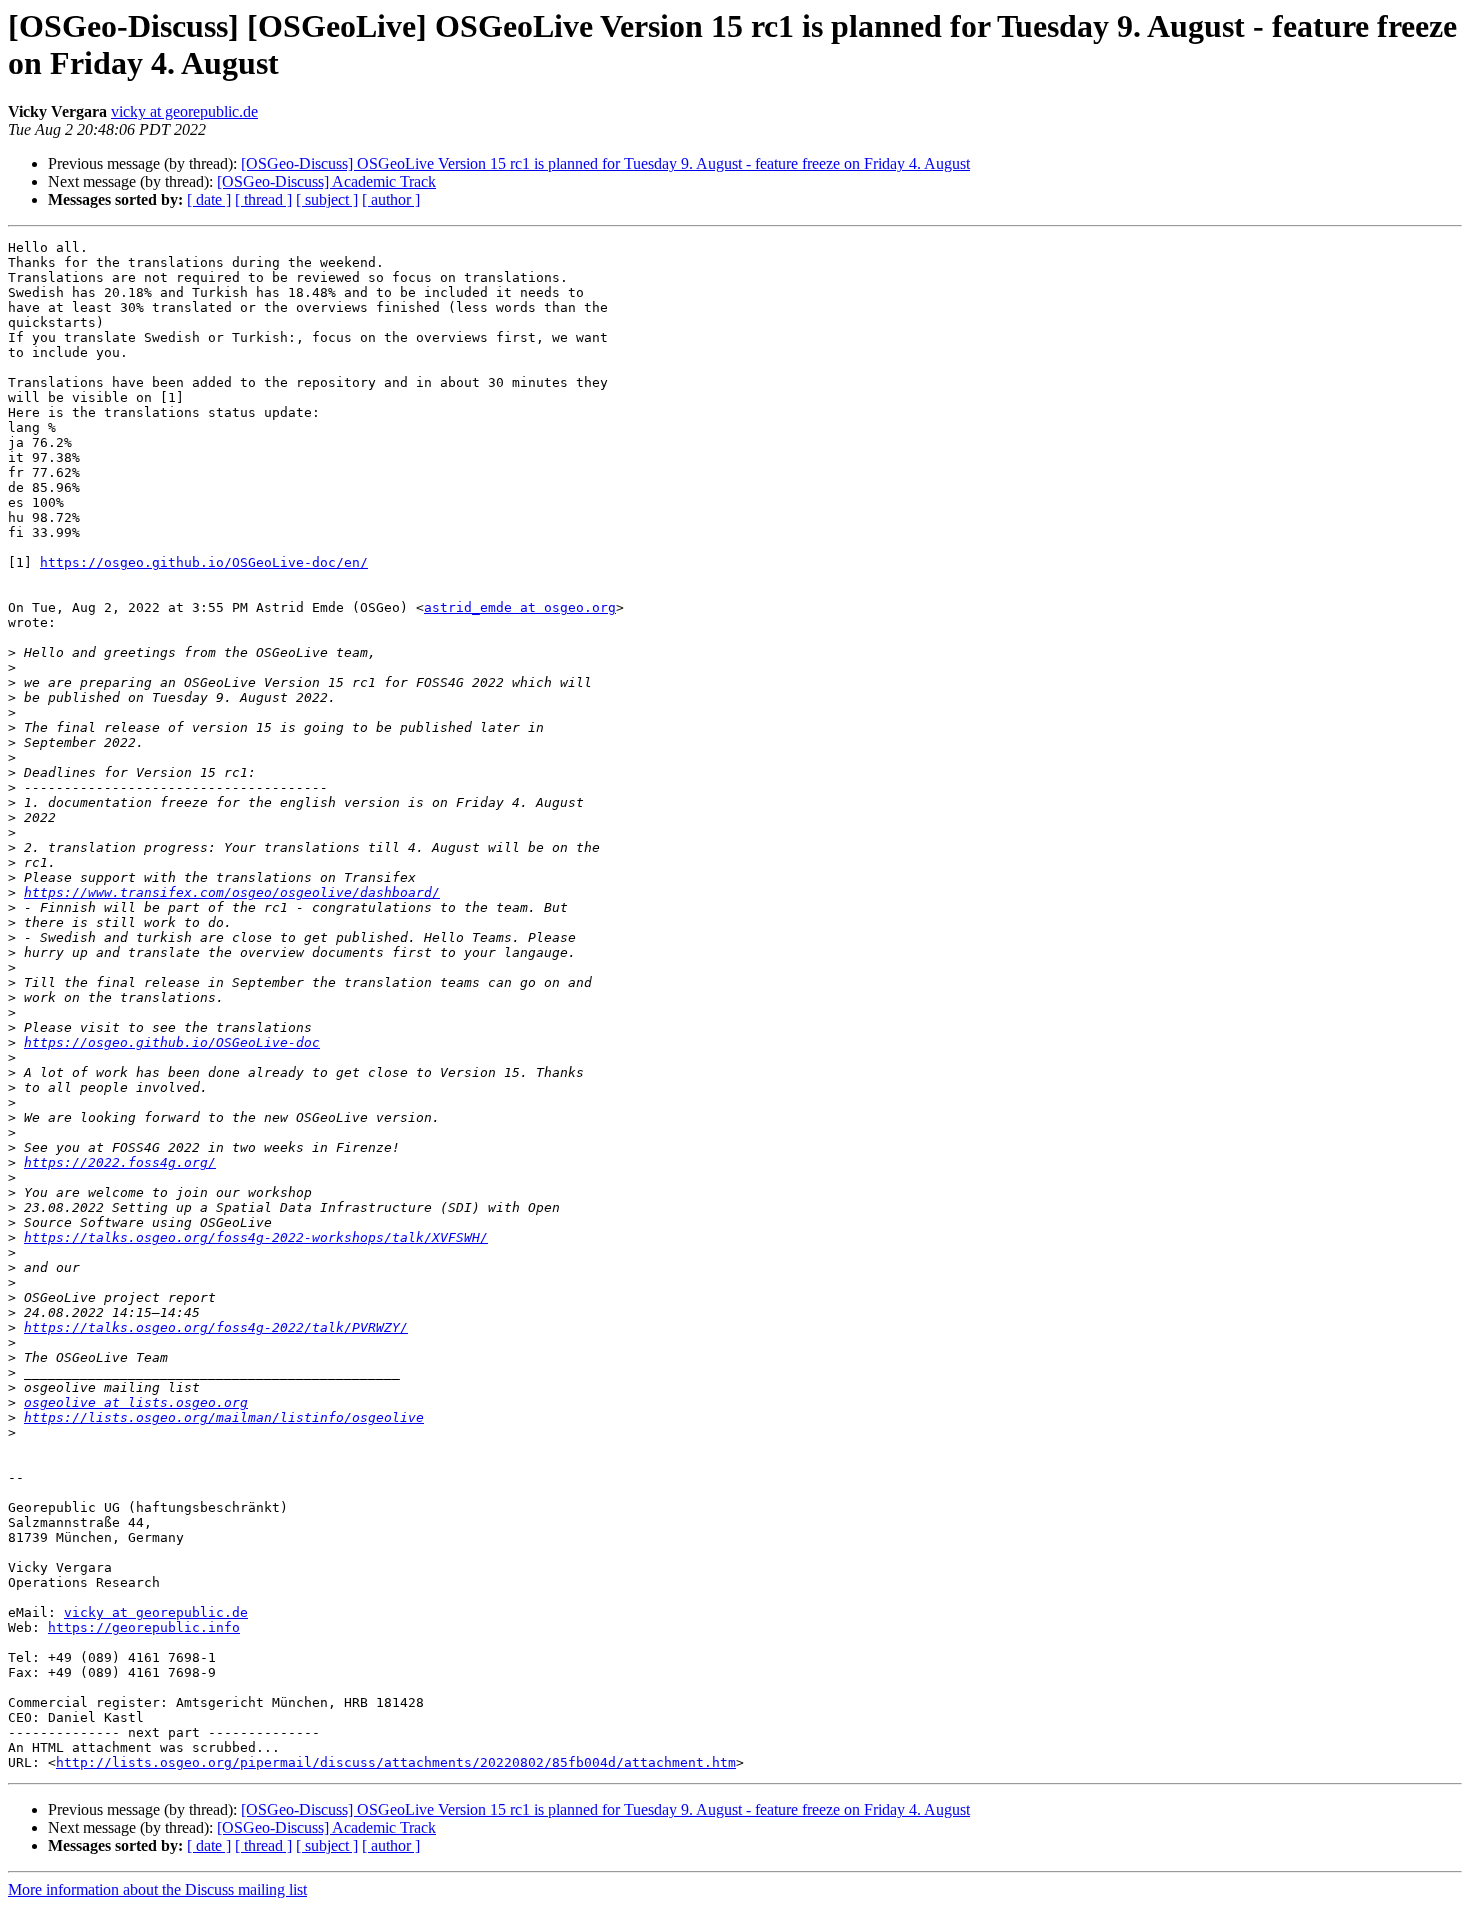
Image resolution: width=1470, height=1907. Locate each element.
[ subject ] (327, 199)
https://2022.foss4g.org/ (120, 1162)
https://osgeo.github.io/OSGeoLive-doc (172, 1042)
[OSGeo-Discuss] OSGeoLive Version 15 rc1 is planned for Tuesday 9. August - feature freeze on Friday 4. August (605, 163)
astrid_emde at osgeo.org (520, 607)
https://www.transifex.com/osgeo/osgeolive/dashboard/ (232, 892)
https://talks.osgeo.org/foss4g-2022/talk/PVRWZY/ (216, 1327)
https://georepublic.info (144, 1627)
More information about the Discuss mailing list (157, 1889)
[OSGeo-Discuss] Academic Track (326, 181)
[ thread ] (263, 199)
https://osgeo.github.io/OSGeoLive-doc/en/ (204, 562)
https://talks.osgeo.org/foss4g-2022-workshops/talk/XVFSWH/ (256, 1237)
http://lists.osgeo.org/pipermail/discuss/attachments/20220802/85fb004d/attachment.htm (396, 1762)
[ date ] (209, 199)
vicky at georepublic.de (184, 111)
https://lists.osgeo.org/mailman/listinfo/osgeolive (224, 1417)
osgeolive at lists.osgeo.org (136, 1402)
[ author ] (391, 199)
